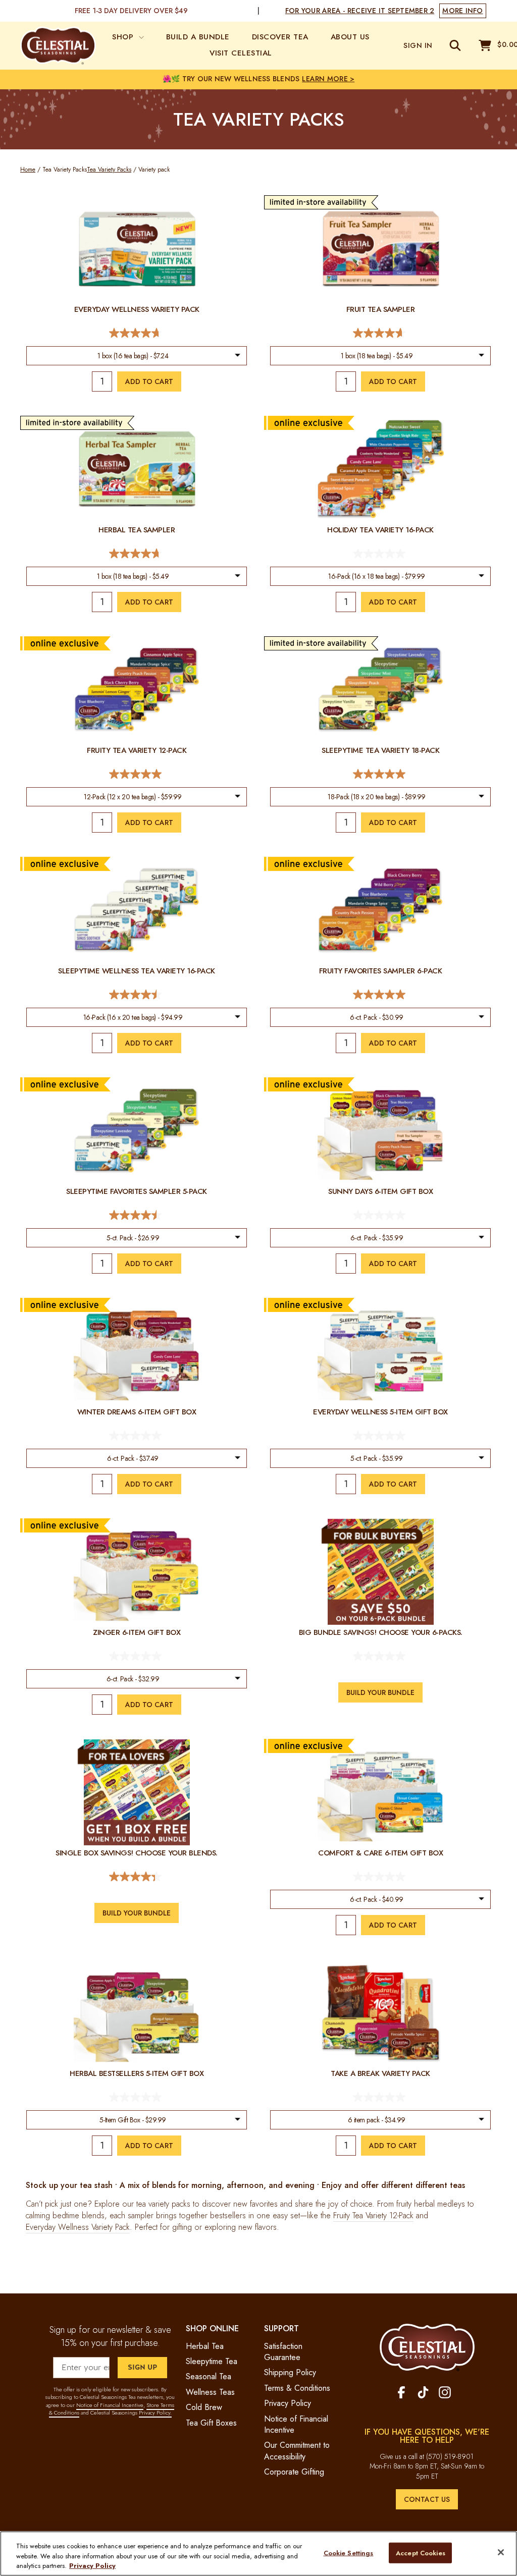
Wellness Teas (210, 2392)
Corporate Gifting (294, 2472)
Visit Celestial (241, 53)
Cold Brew (204, 2407)
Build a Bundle (198, 37)
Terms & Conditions (297, 2388)
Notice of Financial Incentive (110, 2405)
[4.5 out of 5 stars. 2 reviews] (137, 995)
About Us (350, 37)
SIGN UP (142, 2367)
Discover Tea (280, 37)
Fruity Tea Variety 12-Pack (373, 2216)
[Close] (501, 2552)
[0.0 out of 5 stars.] (380, 554)
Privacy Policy (288, 2403)
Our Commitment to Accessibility (297, 2451)
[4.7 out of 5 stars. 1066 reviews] (380, 333)
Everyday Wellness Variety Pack (78, 2227)
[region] (258, 2554)
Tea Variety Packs (109, 170)
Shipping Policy (290, 2372)
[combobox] (136, 356)
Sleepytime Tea (212, 2361)
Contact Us (427, 2499)
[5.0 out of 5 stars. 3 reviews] (380, 774)
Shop (124, 37)
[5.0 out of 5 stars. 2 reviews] (137, 774)
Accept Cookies (421, 2553)
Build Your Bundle (380, 1692)
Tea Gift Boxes (211, 2423)
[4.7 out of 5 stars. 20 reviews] (137, 333)
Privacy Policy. (155, 2413)
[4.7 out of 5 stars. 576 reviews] (137, 554)
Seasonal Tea (209, 2376)
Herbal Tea (205, 2346)
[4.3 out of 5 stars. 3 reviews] (137, 1877)
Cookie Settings (349, 2553)
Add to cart (149, 381)
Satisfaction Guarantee (283, 2352)
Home (28, 170)
